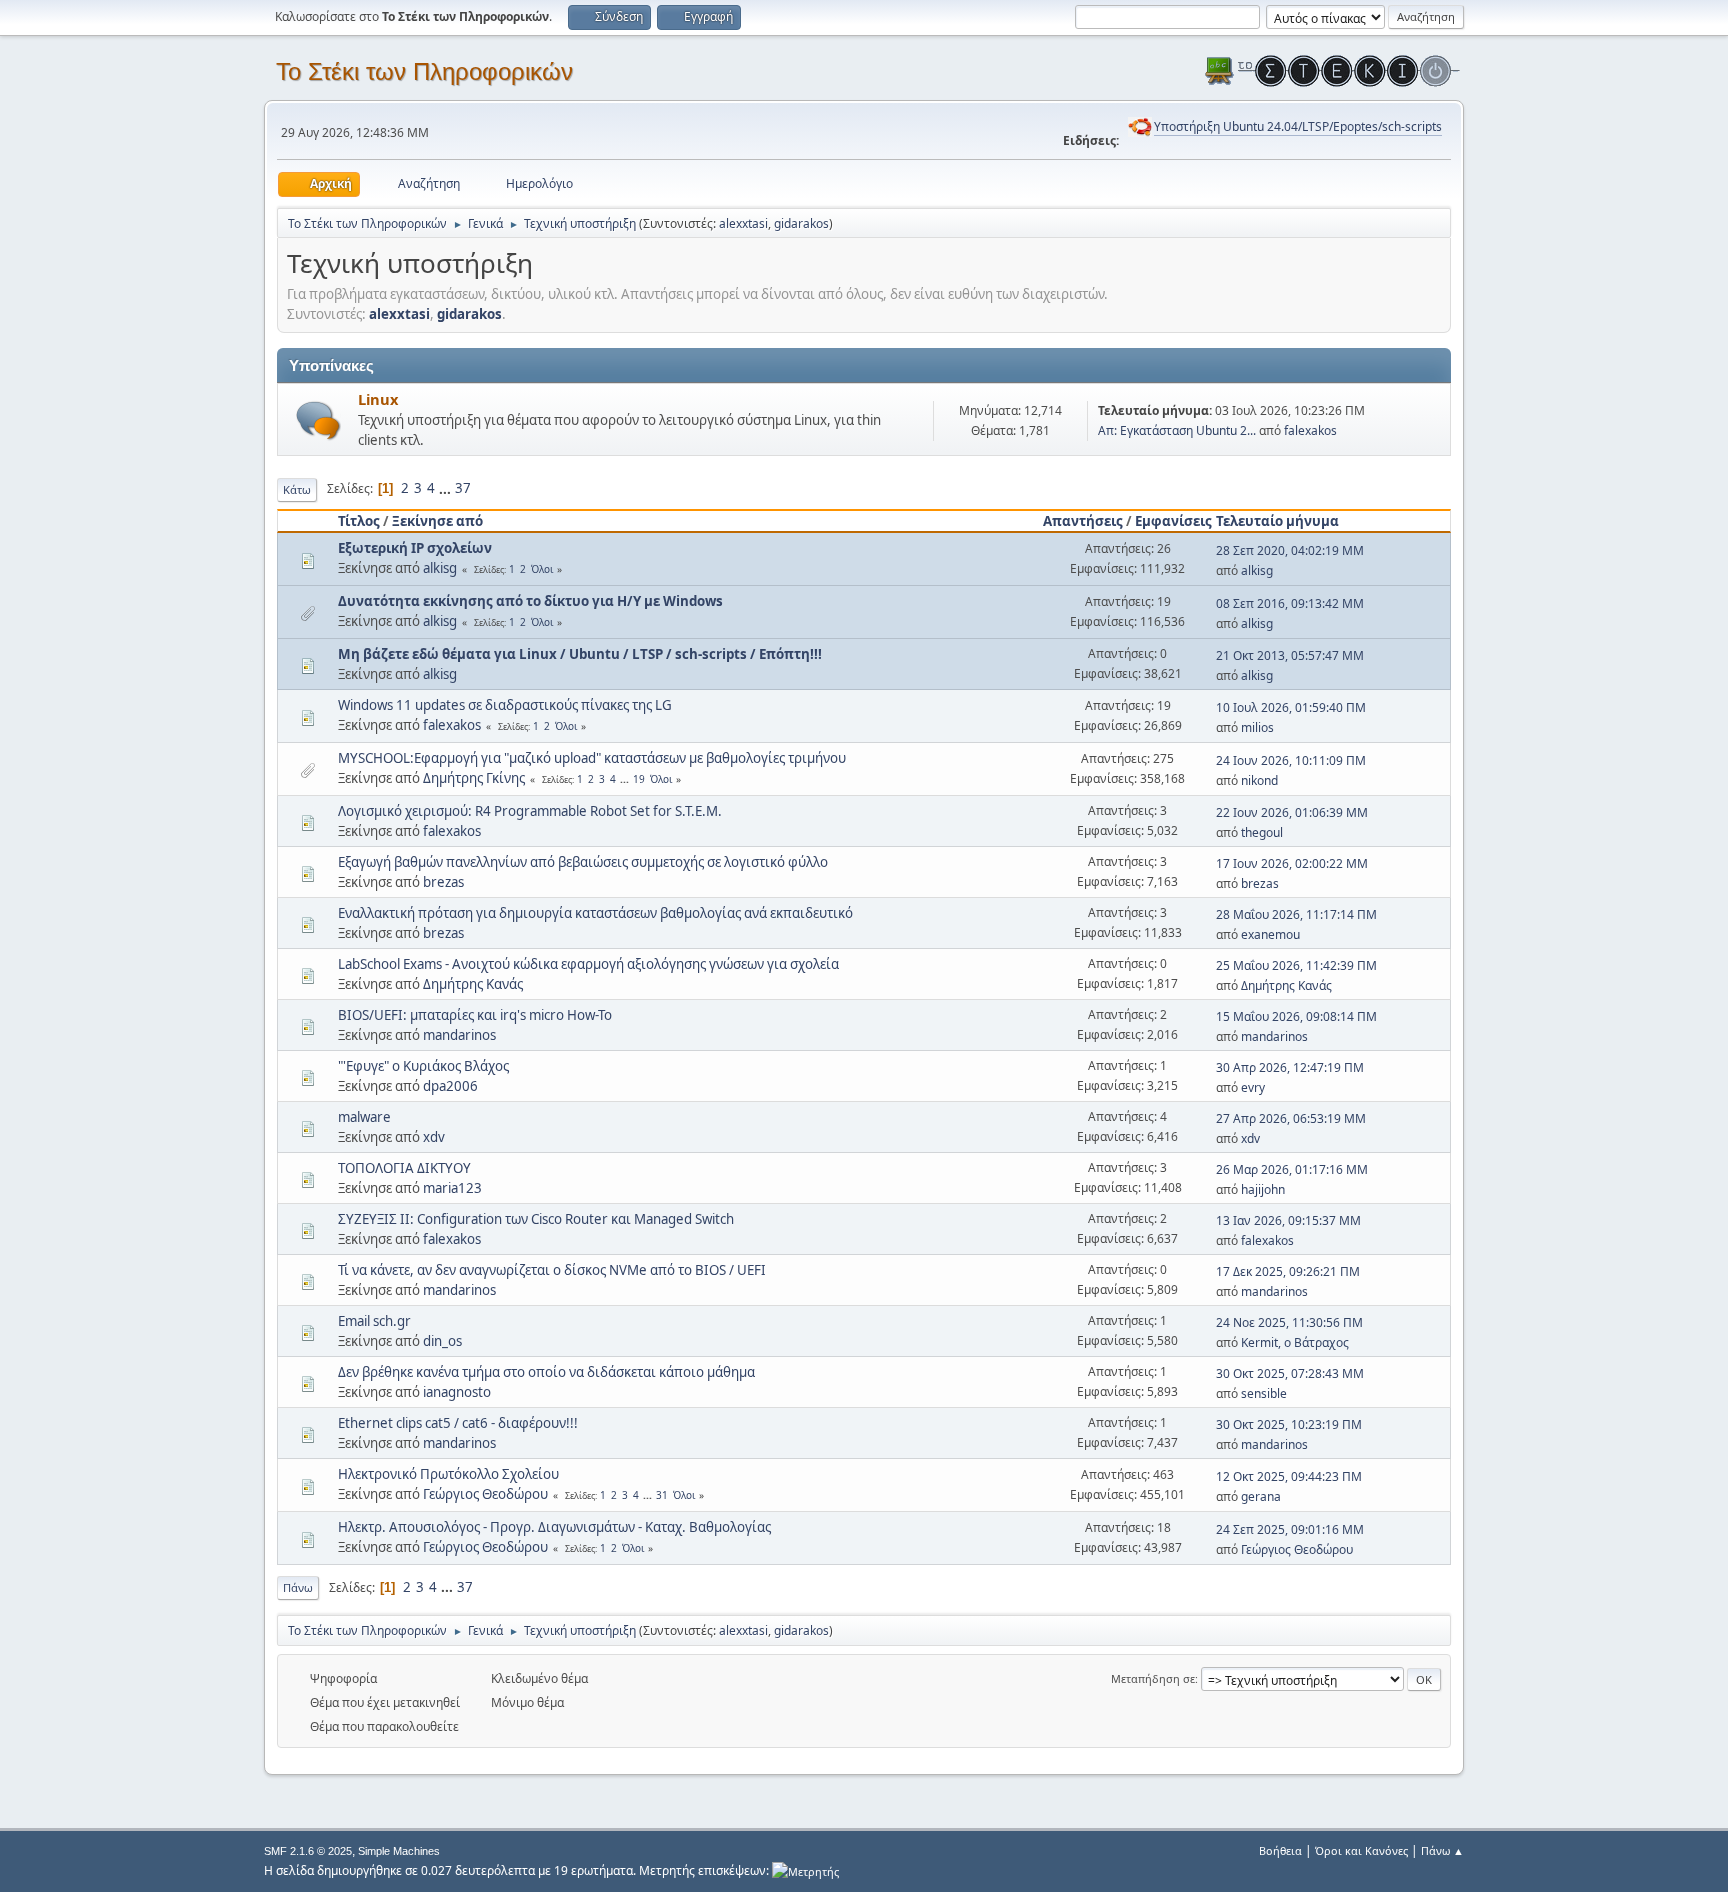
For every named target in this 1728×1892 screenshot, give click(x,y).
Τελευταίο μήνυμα (1277, 521)
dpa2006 (450, 1086)
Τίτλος (359, 521)
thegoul (1262, 832)
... (446, 488)
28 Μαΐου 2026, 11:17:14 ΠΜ (1296, 914)
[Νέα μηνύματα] (318, 420)
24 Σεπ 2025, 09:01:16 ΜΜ (1290, 1529)
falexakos (1310, 430)
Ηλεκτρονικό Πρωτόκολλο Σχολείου (448, 1474)
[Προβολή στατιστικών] (805, 1870)
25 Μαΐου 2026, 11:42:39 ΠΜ (1296, 965)
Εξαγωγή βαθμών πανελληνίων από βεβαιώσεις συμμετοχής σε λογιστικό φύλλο (583, 862)
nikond (1259, 780)
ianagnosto (457, 1392)
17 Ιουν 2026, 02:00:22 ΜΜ (1292, 863)
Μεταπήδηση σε (1153, 1678)
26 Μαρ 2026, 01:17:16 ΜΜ (1292, 1169)
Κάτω (297, 489)
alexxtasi (743, 223)
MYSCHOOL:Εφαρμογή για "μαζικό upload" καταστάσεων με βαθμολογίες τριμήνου (592, 758)
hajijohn (1263, 1189)
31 (662, 1495)
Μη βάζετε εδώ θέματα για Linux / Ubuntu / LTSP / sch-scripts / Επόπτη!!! (580, 654)
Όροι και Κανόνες (1361, 1850)
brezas (443, 882)
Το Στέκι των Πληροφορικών (424, 71)
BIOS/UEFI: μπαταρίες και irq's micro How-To (475, 1015)
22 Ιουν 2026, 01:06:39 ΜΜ (1292, 812)
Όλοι (542, 569)
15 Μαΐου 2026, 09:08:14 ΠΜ (1296, 1016)
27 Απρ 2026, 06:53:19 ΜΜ (1291, 1118)
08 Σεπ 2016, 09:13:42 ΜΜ (1290, 603)
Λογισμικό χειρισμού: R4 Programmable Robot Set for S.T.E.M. (530, 811)
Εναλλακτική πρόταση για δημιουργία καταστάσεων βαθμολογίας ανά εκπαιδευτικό (595, 913)
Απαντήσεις (1083, 521)
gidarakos (801, 223)
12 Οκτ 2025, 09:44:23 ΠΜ (1289, 1476)
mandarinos (459, 1035)
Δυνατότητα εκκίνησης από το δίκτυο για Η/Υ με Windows (530, 601)
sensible (1264, 1393)
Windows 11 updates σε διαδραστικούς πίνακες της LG (505, 705)
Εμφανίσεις (1173, 521)
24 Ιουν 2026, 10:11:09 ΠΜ (1291, 760)
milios (1257, 727)
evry (1253, 1087)
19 (639, 779)
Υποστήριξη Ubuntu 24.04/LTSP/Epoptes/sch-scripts (1298, 126)
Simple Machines (399, 1851)
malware (364, 1117)
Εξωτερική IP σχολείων (415, 548)
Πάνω (298, 1587)
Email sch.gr (374, 1321)
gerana (1261, 1496)
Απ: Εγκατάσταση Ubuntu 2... (1177, 430)
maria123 (452, 1188)
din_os (442, 1341)
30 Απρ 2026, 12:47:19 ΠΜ (1290, 1067)
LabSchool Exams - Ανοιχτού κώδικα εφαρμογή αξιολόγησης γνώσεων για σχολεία (588, 964)
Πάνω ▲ (1442, 1850)
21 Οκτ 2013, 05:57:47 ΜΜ (1290, 655)
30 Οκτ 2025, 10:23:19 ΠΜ (1289, 1424)
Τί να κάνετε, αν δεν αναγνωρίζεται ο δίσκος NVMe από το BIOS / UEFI (552, 1270)
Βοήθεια (1280, 1850)
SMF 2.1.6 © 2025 (308, 1851)
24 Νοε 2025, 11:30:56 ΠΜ (1289, 1322)
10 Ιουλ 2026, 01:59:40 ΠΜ (1291, 707)
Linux (378, 399)
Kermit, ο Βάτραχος (1295, 1342)
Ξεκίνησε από (437, 521)
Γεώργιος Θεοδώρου (485, 1494)
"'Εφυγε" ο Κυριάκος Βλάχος (423, 1066)
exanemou (1270, 934)
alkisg (440, 568)
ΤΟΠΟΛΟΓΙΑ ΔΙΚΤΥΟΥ (404, 1168)
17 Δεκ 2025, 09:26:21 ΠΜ (1288, 1271)
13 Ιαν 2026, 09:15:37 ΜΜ (1288, 1220)
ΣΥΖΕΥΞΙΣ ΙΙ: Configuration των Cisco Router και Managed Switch (536, 1219)
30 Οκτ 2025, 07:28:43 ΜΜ (1290, 1373)
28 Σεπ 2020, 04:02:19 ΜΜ (1290, 550)
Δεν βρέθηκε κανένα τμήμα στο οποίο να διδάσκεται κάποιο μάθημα (546, 1372)
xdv (434, 1137)
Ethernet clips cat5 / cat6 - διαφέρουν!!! (458, 1423)
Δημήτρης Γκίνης (474, 778)
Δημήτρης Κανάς (473, 984)
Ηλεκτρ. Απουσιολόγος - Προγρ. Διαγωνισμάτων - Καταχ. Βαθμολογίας (554, 1527)
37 (463, 488)
